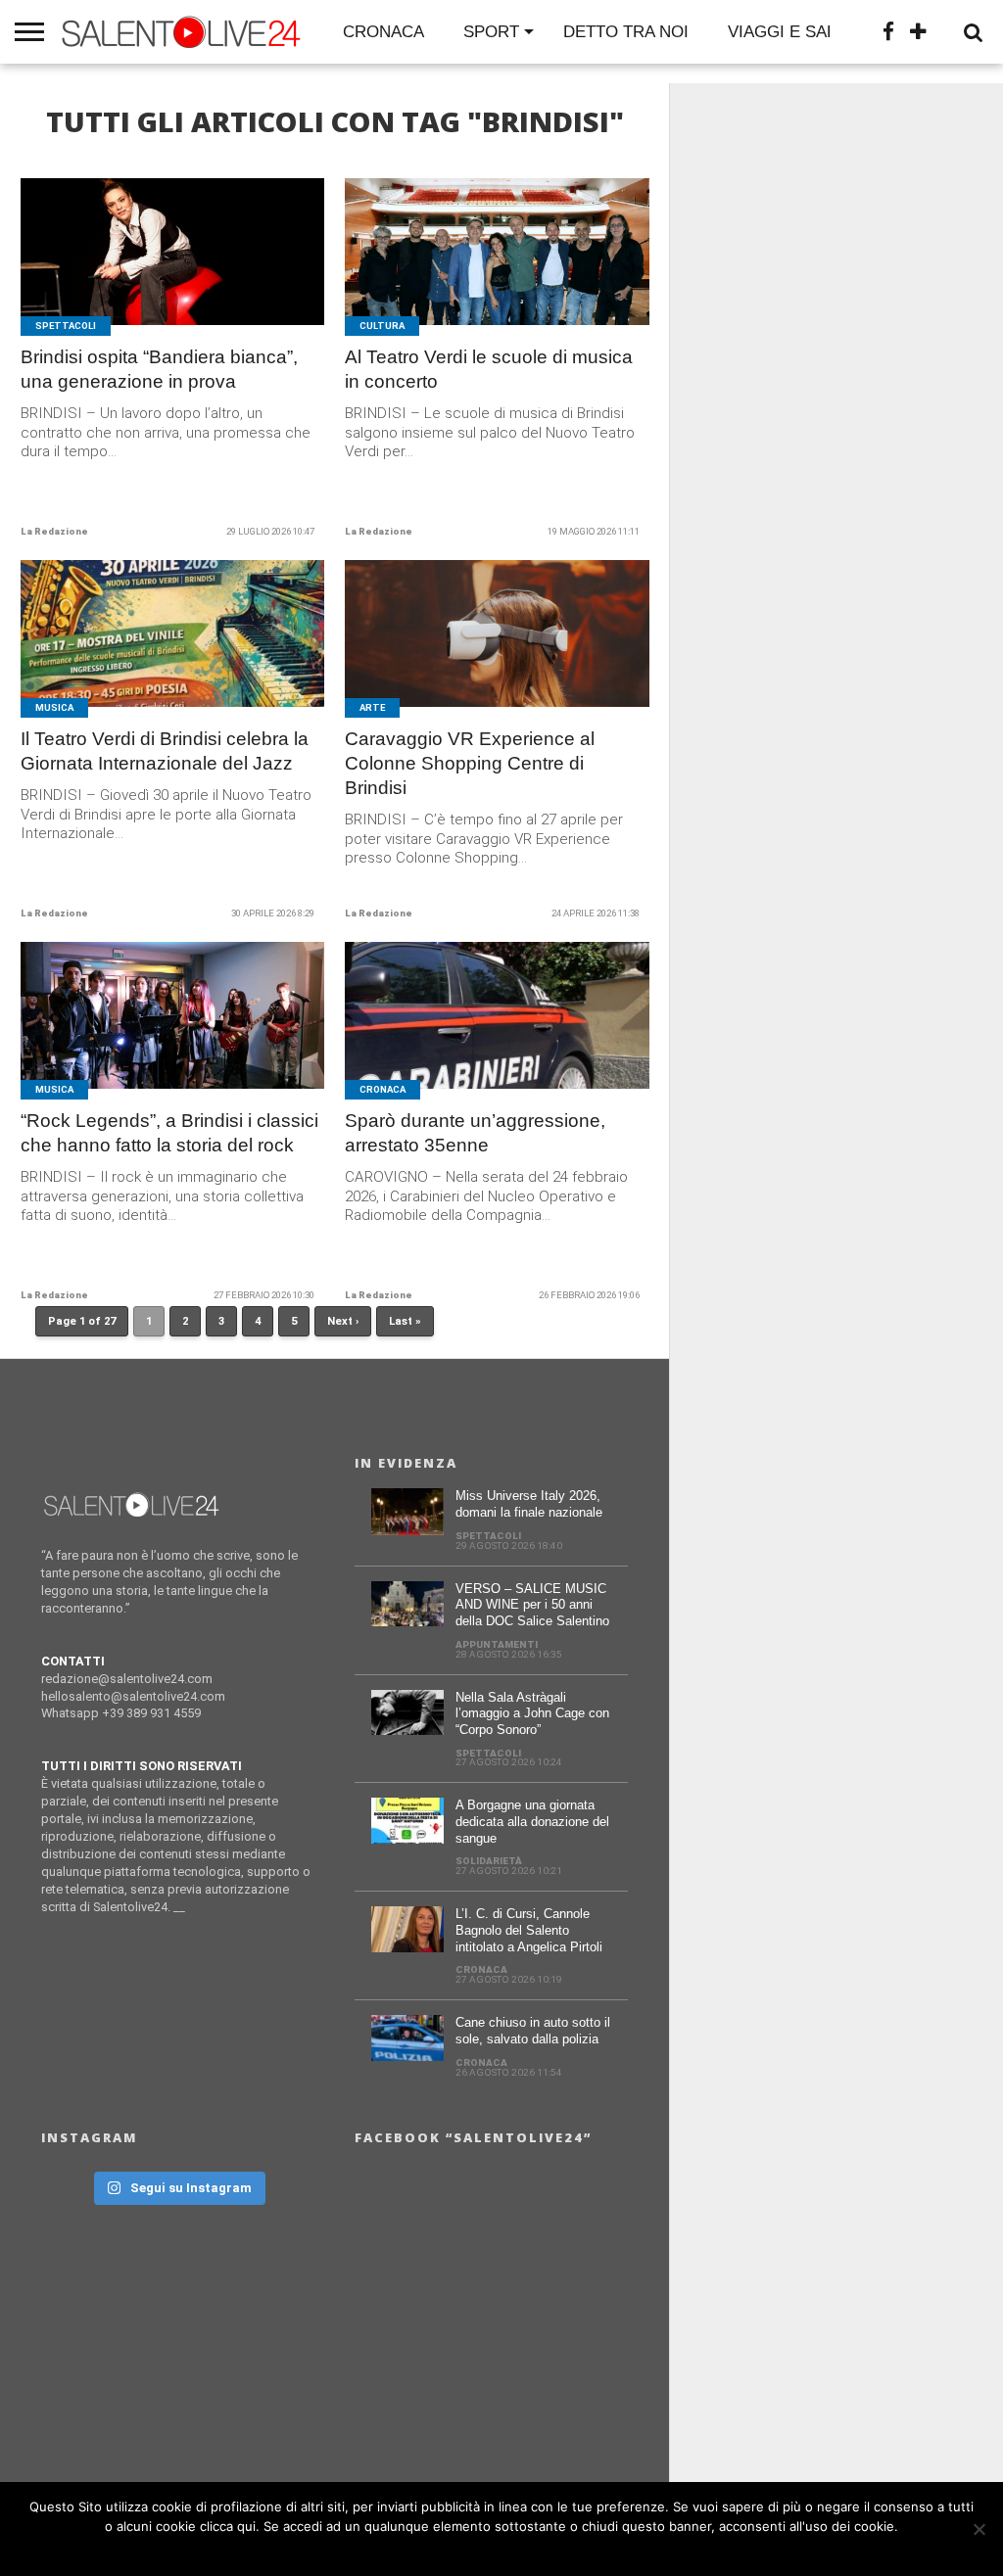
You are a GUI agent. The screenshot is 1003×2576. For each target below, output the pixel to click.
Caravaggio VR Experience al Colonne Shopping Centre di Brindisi (470, 763)
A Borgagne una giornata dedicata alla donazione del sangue (532, 1821)
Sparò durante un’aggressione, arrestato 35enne (475, 1133)
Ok (507, 2552)
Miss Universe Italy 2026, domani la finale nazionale (529, 1504)
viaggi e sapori (797, 32)
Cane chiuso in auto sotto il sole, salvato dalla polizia (533, 2031)
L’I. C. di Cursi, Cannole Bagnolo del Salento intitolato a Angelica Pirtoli (529, 1930)
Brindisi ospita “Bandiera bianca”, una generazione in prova (159, 369)
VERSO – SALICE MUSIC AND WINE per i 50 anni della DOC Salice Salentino (532, 1605)
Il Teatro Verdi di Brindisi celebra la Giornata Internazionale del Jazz (165, 751)
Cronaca (383, 32)
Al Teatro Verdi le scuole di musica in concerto (489, 369)
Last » (405, 1321)
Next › (343, 1321)
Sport (491, 32)
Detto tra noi (626, 32)
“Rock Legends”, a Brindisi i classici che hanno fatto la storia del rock (169, 1133)
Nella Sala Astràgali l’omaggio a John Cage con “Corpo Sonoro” (532, 1713)
